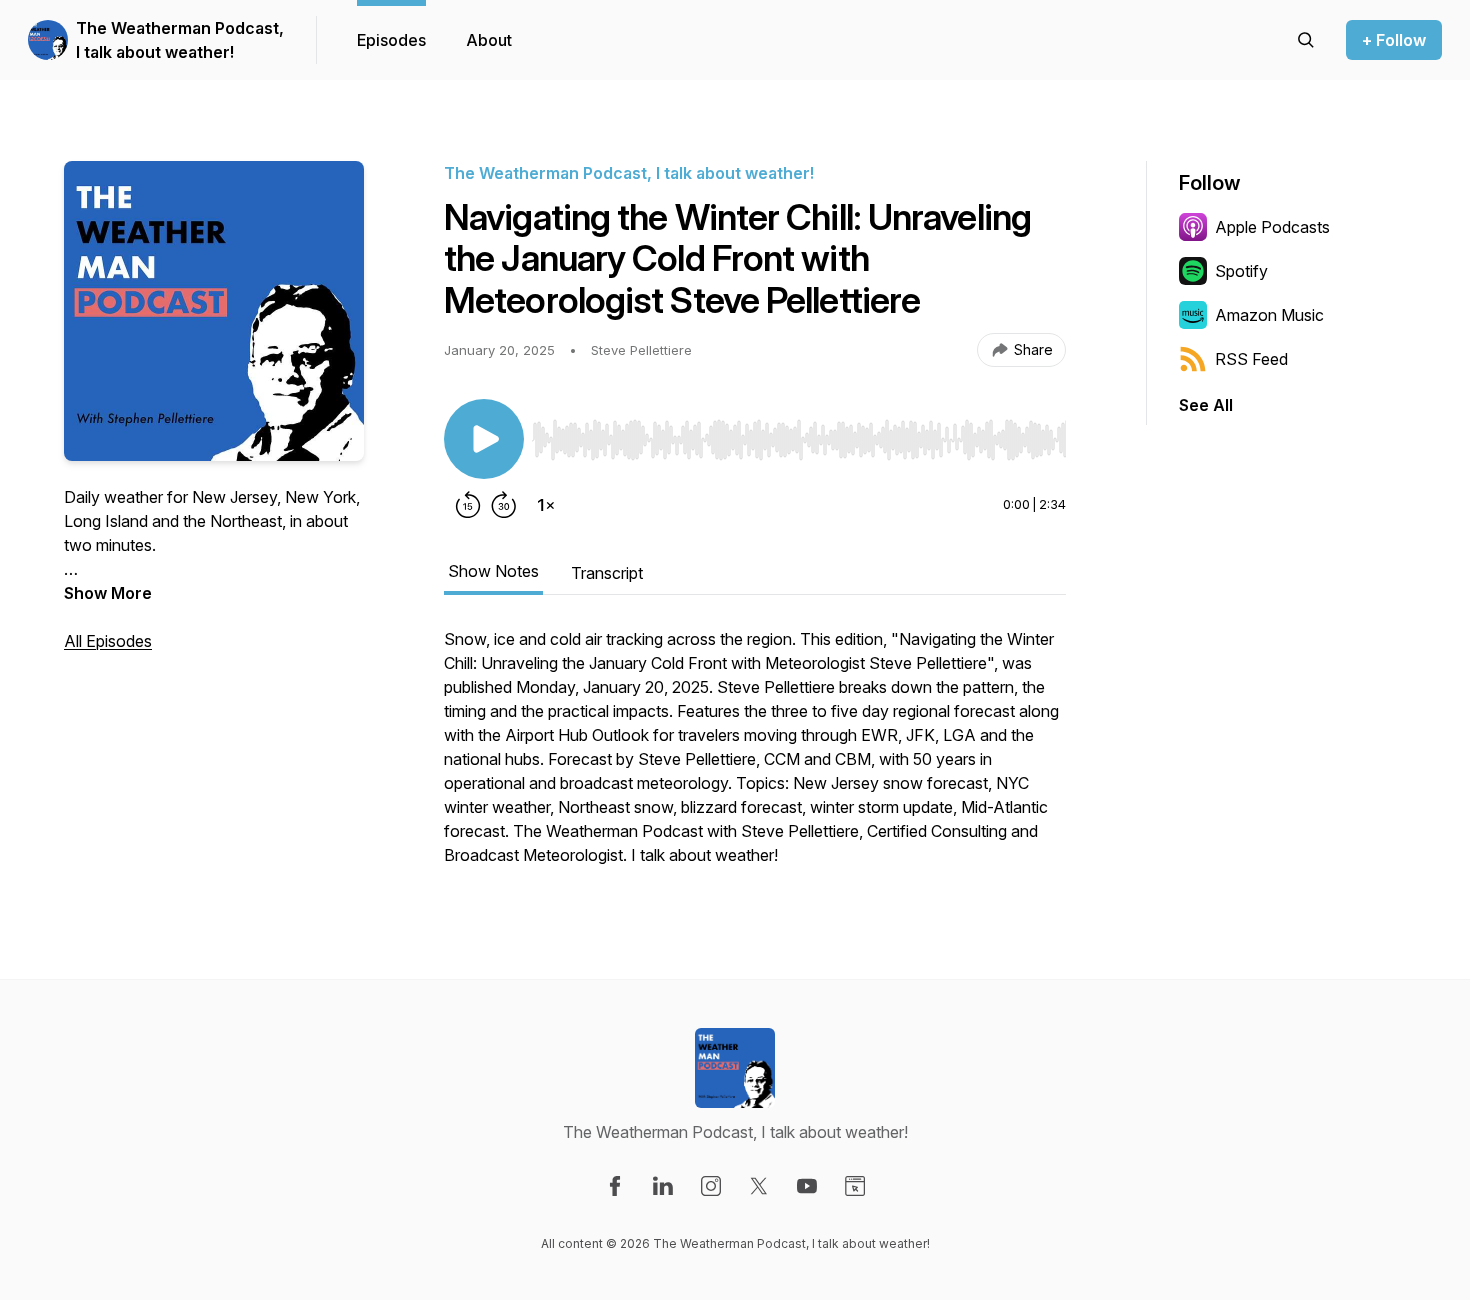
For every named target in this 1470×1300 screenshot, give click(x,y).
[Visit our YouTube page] (807, 1186)
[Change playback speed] (546, 505)
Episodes (391, 40)
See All (1206, 405)
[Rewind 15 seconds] (468, 505)
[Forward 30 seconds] (504, 505)
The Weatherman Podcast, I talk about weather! (180, 40)
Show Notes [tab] (493, 571)
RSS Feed (1251, 359)
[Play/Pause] (484, 439)
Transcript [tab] (607, 573)
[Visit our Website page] (855, 1186)
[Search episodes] (1306, 40)
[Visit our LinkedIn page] (663, 1186)
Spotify (1241, 271)
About (489, 40)
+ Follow (1394, 40)
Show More (108, 593)
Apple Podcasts (1272, 227)
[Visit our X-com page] (759, 1186)
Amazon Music (1269, 315)
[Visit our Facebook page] (615, 1186)
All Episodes (108, 641)
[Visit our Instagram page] (711, 1186)
